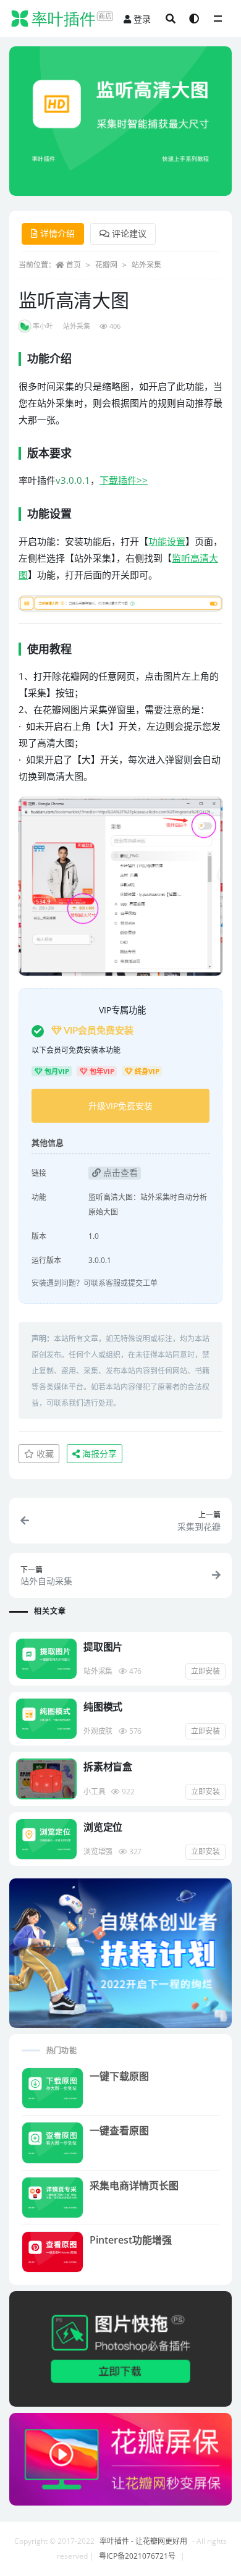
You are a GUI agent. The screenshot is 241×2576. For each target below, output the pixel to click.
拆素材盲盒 (108, 1767)
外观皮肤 (98, 1731)
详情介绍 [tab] (57, 233)
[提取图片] (46, 1659)
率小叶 (43, 326)
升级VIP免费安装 (120, 1106)
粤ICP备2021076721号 (137, 2556)
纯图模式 (103, 1707)
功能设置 (167, 541)
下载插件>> (124, 480)
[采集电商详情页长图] (53, 2198)
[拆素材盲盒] (46, 1779)
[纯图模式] (46, 1719)
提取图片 (103, 1647)
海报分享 (98, 1454)
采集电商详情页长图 (134, 2185)
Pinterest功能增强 (131, 2240)
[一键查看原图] (53, 2143)
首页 (74, 265)
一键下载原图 (119, 2076)
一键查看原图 (119, 2130)
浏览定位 (103, 1827)
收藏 (44, 1454)
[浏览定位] (46, 1839)
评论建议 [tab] (129, 233)
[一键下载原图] (53, 2088)
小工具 (94, 1792)
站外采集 (146, 265)
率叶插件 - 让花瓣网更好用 (143, 2541)
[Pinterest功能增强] (53, 2252)
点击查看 (119, 1172)
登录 (142, 19)
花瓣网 (106, 265)
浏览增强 (98, 1852)
